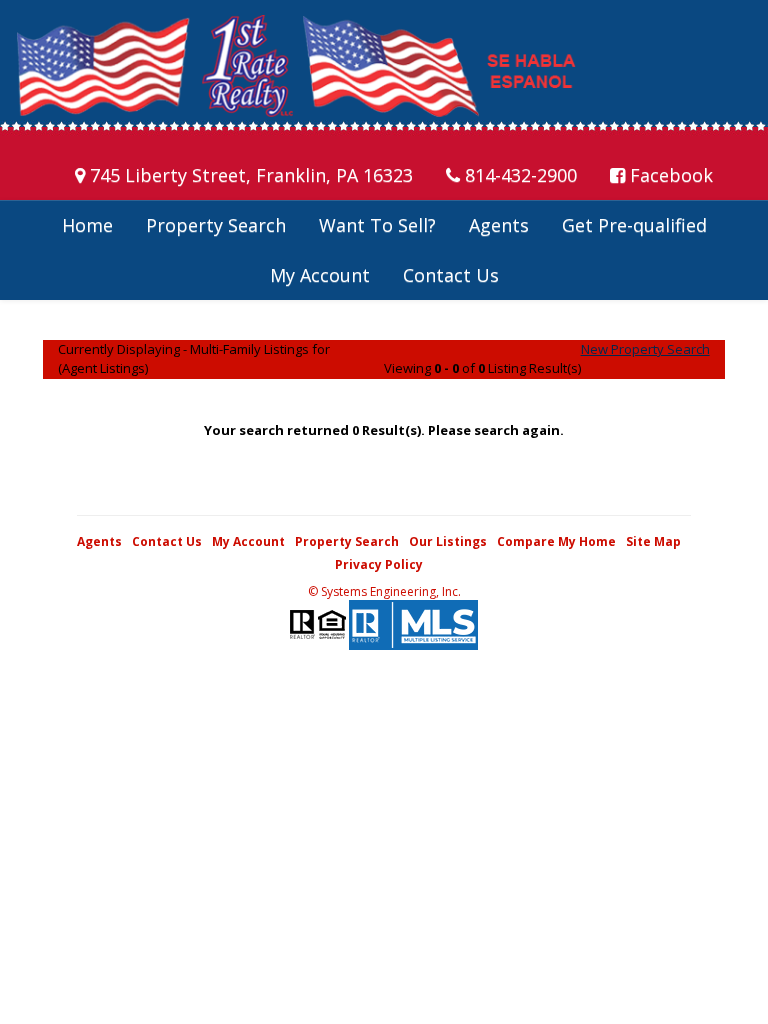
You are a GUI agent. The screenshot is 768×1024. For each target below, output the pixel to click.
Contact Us (451, 275)
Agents (499, 225)
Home (87, 225)
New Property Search (645, 349)
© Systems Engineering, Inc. (384, 591)
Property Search (216, 225)
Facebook (669, 175)
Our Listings (448, 541)
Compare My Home (556, 541)
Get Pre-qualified (634, 225)
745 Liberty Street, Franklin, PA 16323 (249, 175)
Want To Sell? (377, 225)
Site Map (653, 541)
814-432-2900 (518, 175)
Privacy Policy (379, 564)
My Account (320, 275)
